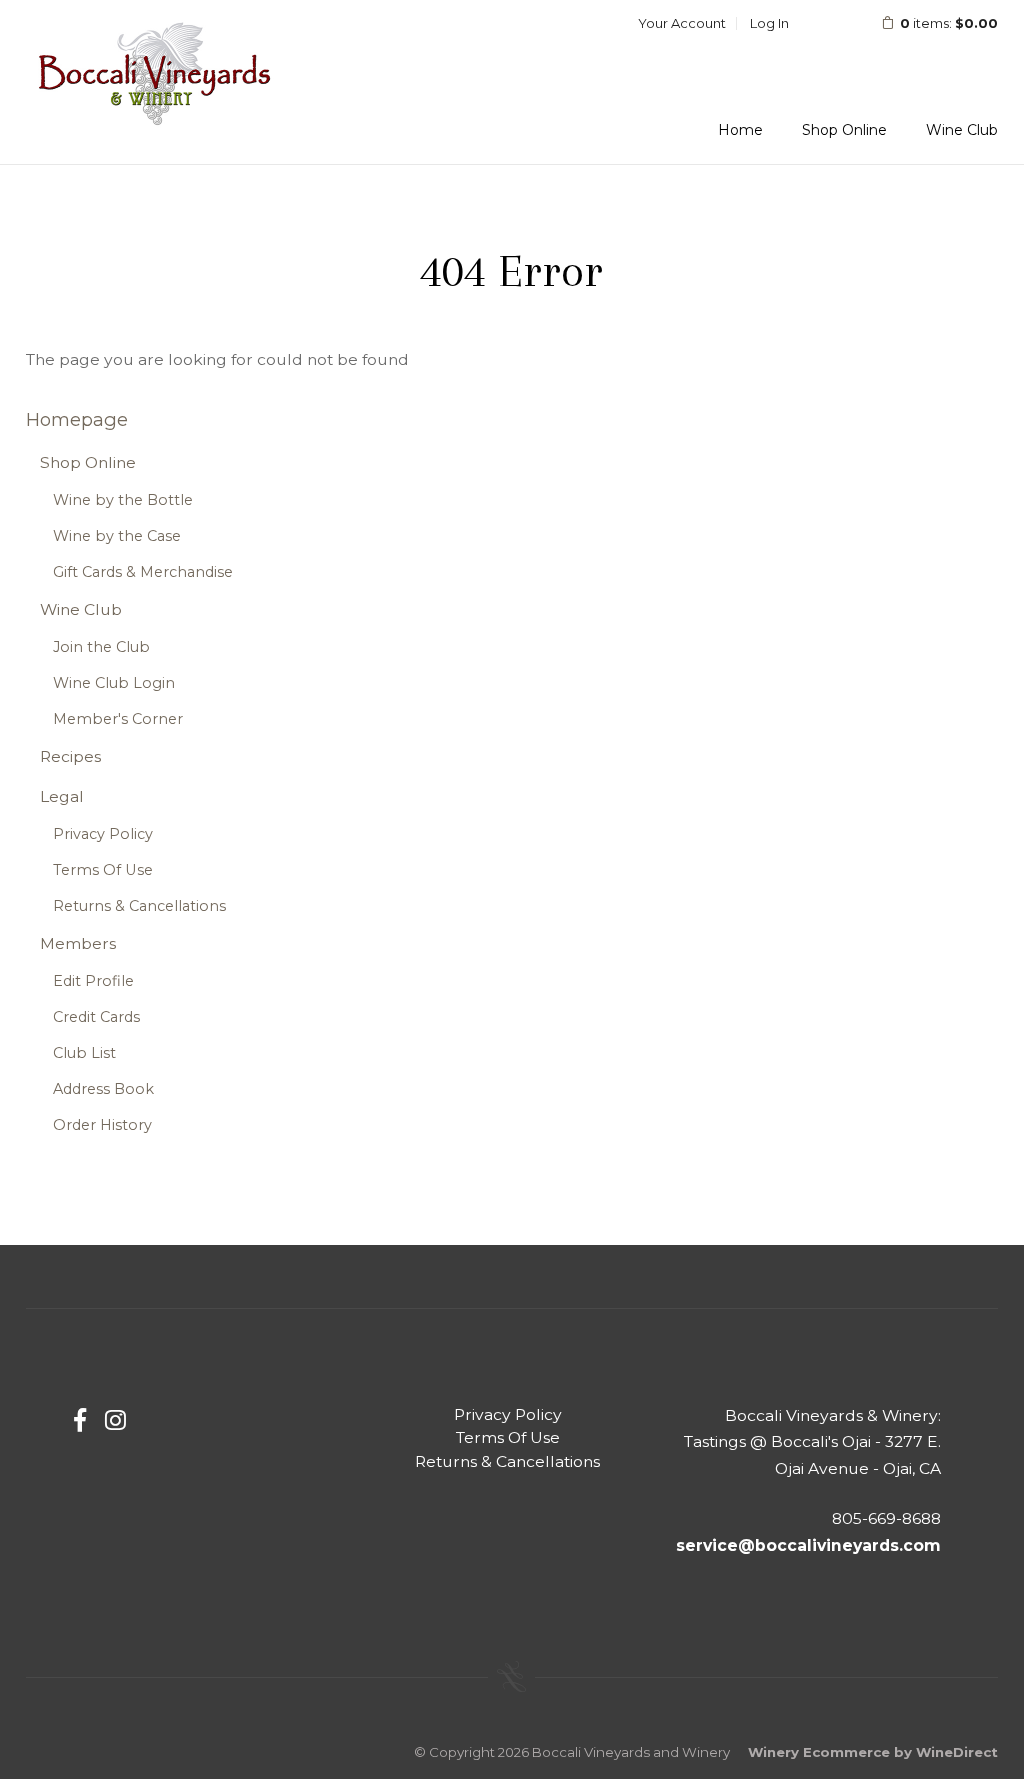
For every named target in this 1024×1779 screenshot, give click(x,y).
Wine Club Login (114, 683)
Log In (769, 23)
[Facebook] (80, 1420)
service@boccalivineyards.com (808, 1545)
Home (740, 130)
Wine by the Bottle (123, 500)
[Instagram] (115, 1420)
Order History (102, 1125)
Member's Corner (118, 719)
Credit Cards (96, 1017)
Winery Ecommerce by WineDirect (873, 1752)
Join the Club (101, 647)
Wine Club (962, 130)
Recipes (70, 756)
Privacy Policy (103, 834)
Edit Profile (93, 981)
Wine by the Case (117, 536)
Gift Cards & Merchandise (143, 572)
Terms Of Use (103, 870)
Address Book (103, 1089)
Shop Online (844, 130)
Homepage (77, 419)
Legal (62, 796)
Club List (84, 1053)
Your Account (682, 23)
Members (78, 943)
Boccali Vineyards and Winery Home (156, 74)
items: (949, 23)
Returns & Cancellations (139, 906)
